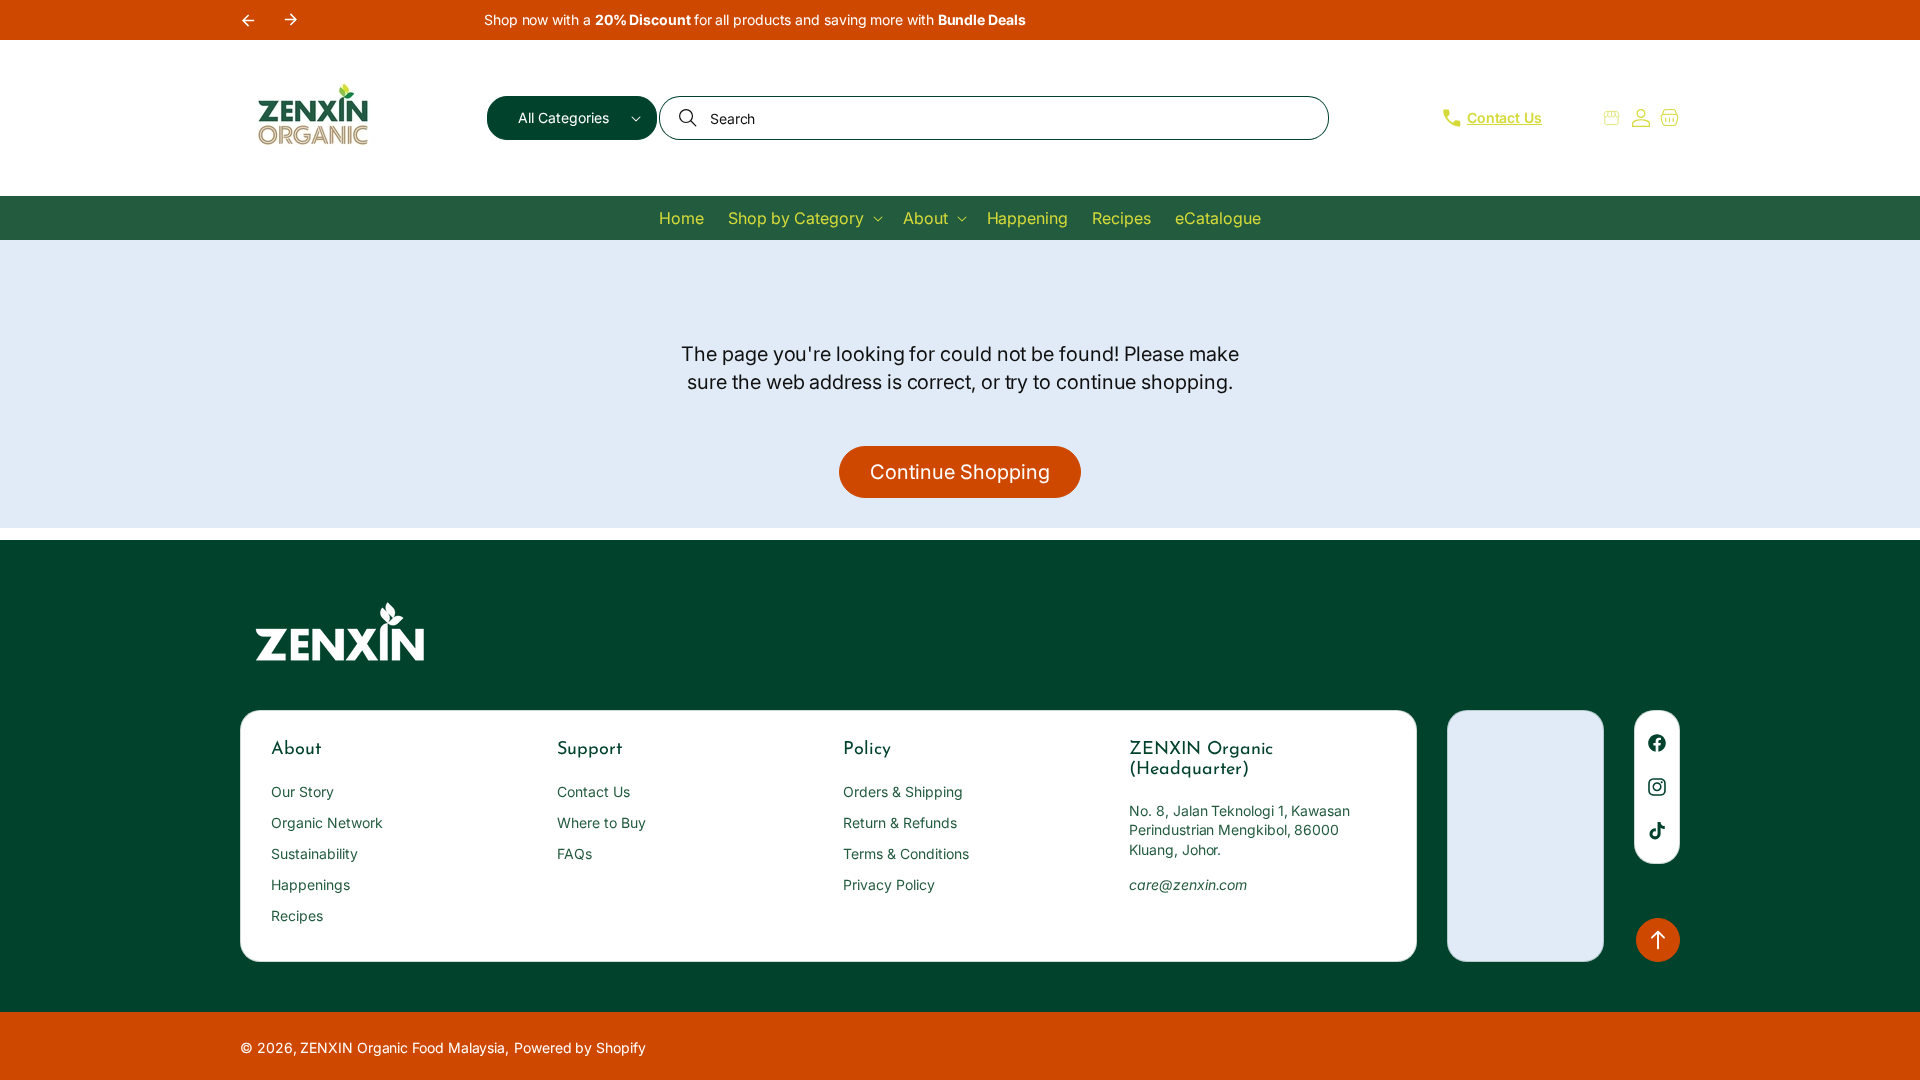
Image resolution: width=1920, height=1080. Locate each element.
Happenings (310, 884)
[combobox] (994, 118)
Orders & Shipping (903, 791)
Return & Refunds (900, 822)
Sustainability (314, 853)
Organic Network (327, 822)
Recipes (297, 915)
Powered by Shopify (580, 1047)
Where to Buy (601, 822)
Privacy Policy (889, 884)
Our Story (302, 791)
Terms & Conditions (906, 853)
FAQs (574, 853)
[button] (572, 118)
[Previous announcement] (247, 20)
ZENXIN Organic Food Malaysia (402, 1047)
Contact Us (593, 791)
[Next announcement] (291, 20)
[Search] (690, 118)
